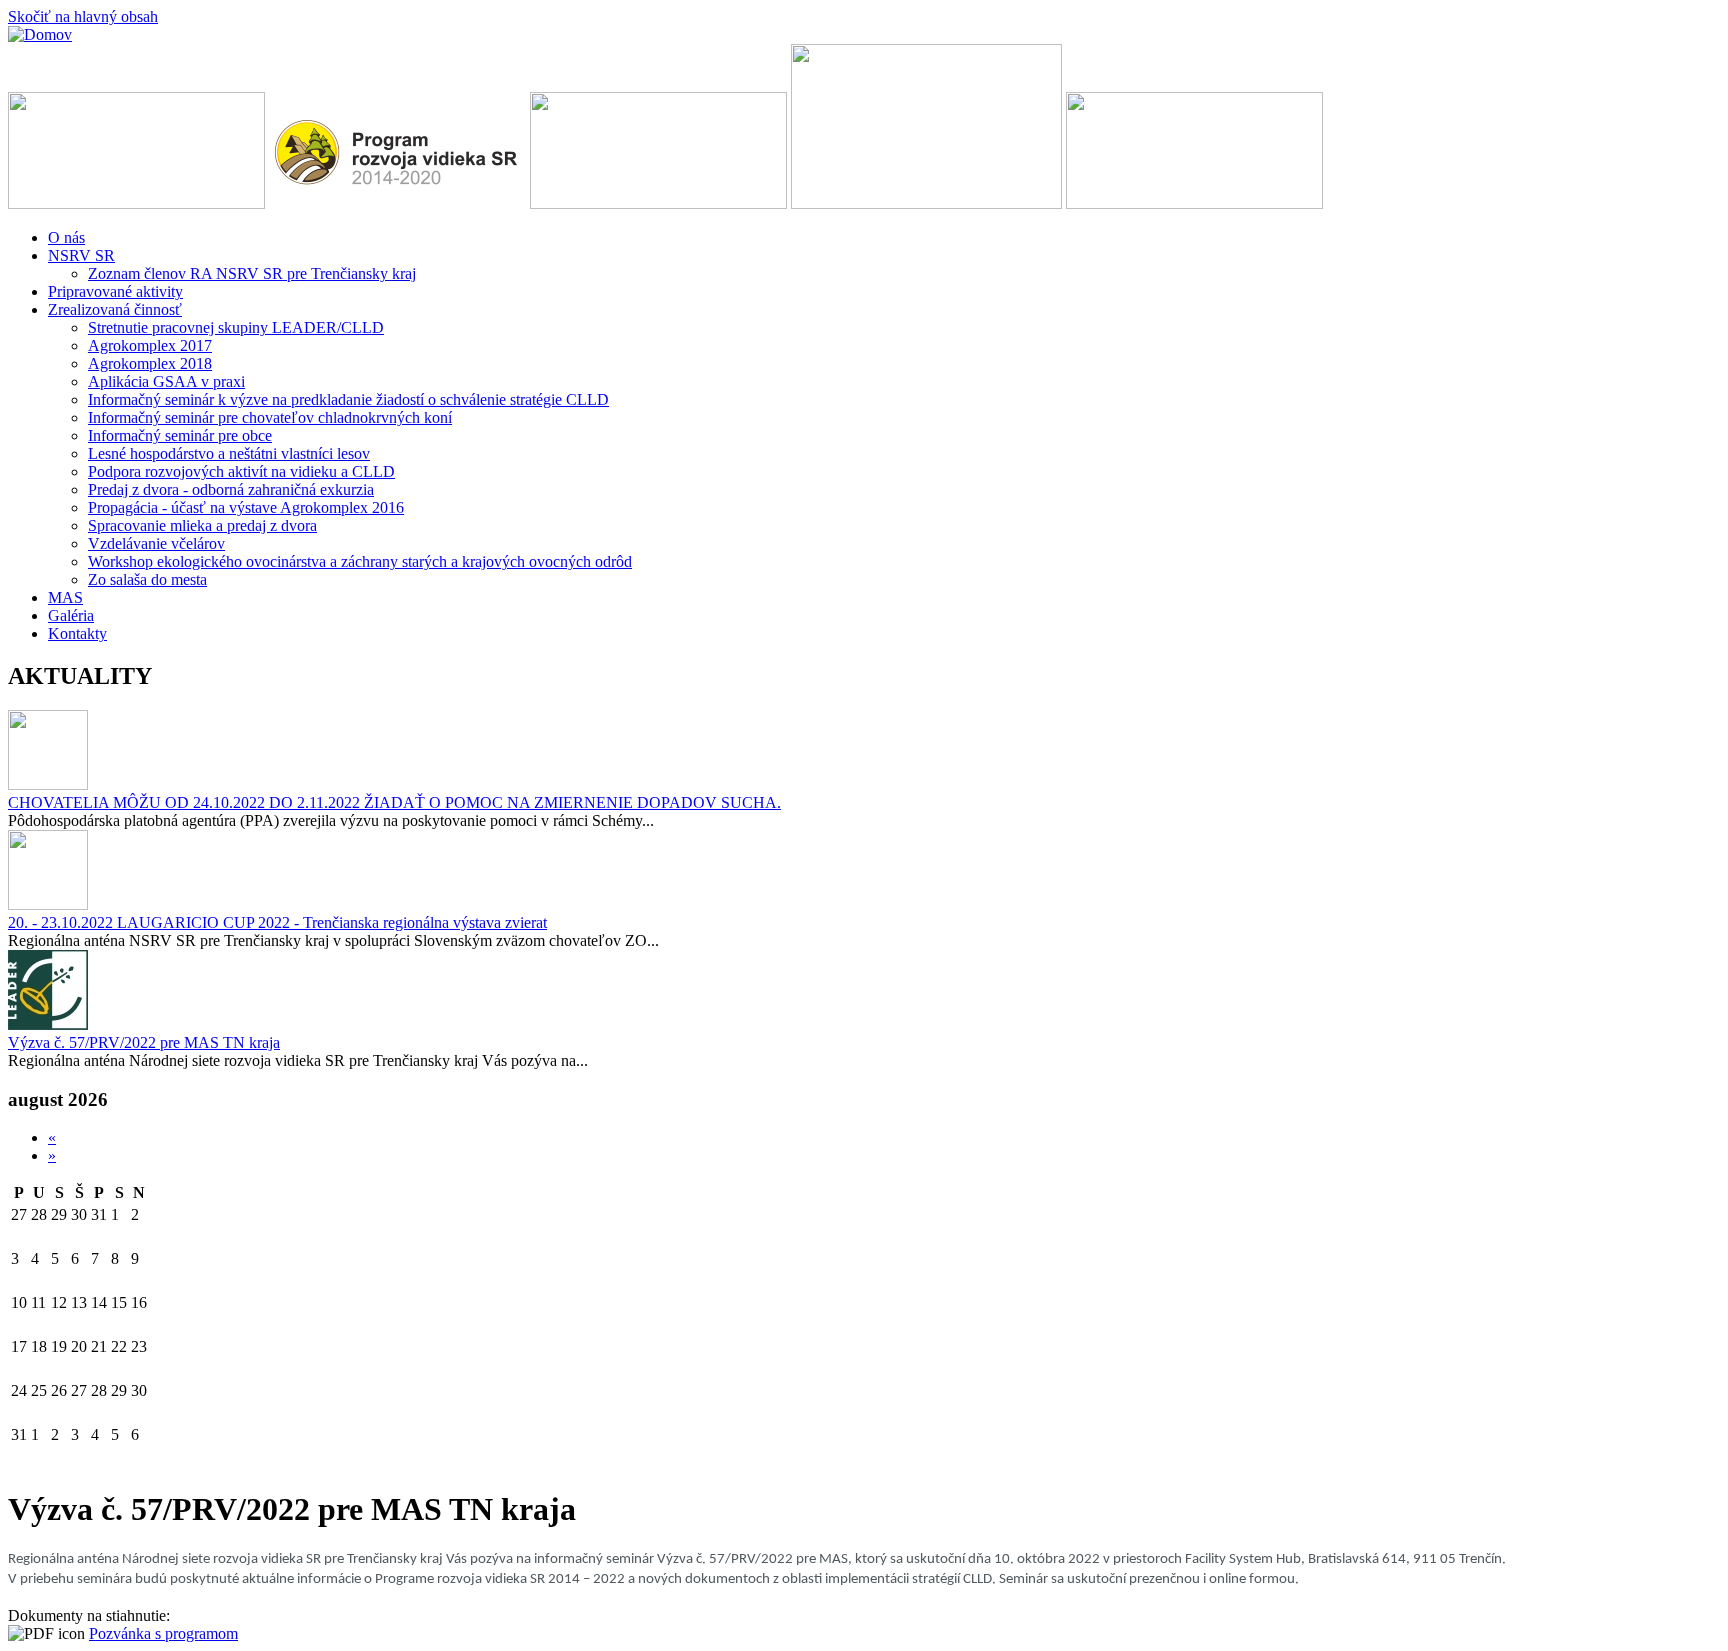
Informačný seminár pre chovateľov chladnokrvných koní (270, 417)
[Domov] (40, 34)
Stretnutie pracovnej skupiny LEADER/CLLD (236, 327)
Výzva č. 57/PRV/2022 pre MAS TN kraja (144, 1042)
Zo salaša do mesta (147, 579)
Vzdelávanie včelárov (156, 543)
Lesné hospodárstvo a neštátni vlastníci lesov (229, 453)
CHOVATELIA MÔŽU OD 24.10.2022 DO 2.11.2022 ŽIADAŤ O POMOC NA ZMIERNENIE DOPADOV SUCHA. (394, 802)
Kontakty (77, 633)
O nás (66, 237)
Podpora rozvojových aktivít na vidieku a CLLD (241, 471)
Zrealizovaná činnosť (115, 309)
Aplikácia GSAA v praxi (166, 381)
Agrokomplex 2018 (150, 363)
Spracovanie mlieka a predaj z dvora (202, 525)
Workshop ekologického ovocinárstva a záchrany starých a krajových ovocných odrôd (360, 561)
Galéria (71, 615)
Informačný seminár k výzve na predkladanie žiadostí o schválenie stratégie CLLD (348, 399)
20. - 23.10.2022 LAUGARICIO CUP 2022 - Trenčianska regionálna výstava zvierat (277, 922)
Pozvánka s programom (163, 1633)
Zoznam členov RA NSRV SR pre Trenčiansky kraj (252, 273)
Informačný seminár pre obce (180, 435)
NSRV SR (81, 255)
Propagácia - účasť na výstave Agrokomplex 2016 (246, 507)
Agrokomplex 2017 (150, 345)
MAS (65, 597)
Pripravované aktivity (115, 291)
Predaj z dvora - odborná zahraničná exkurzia (231, 489)
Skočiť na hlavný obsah (83, 16)
